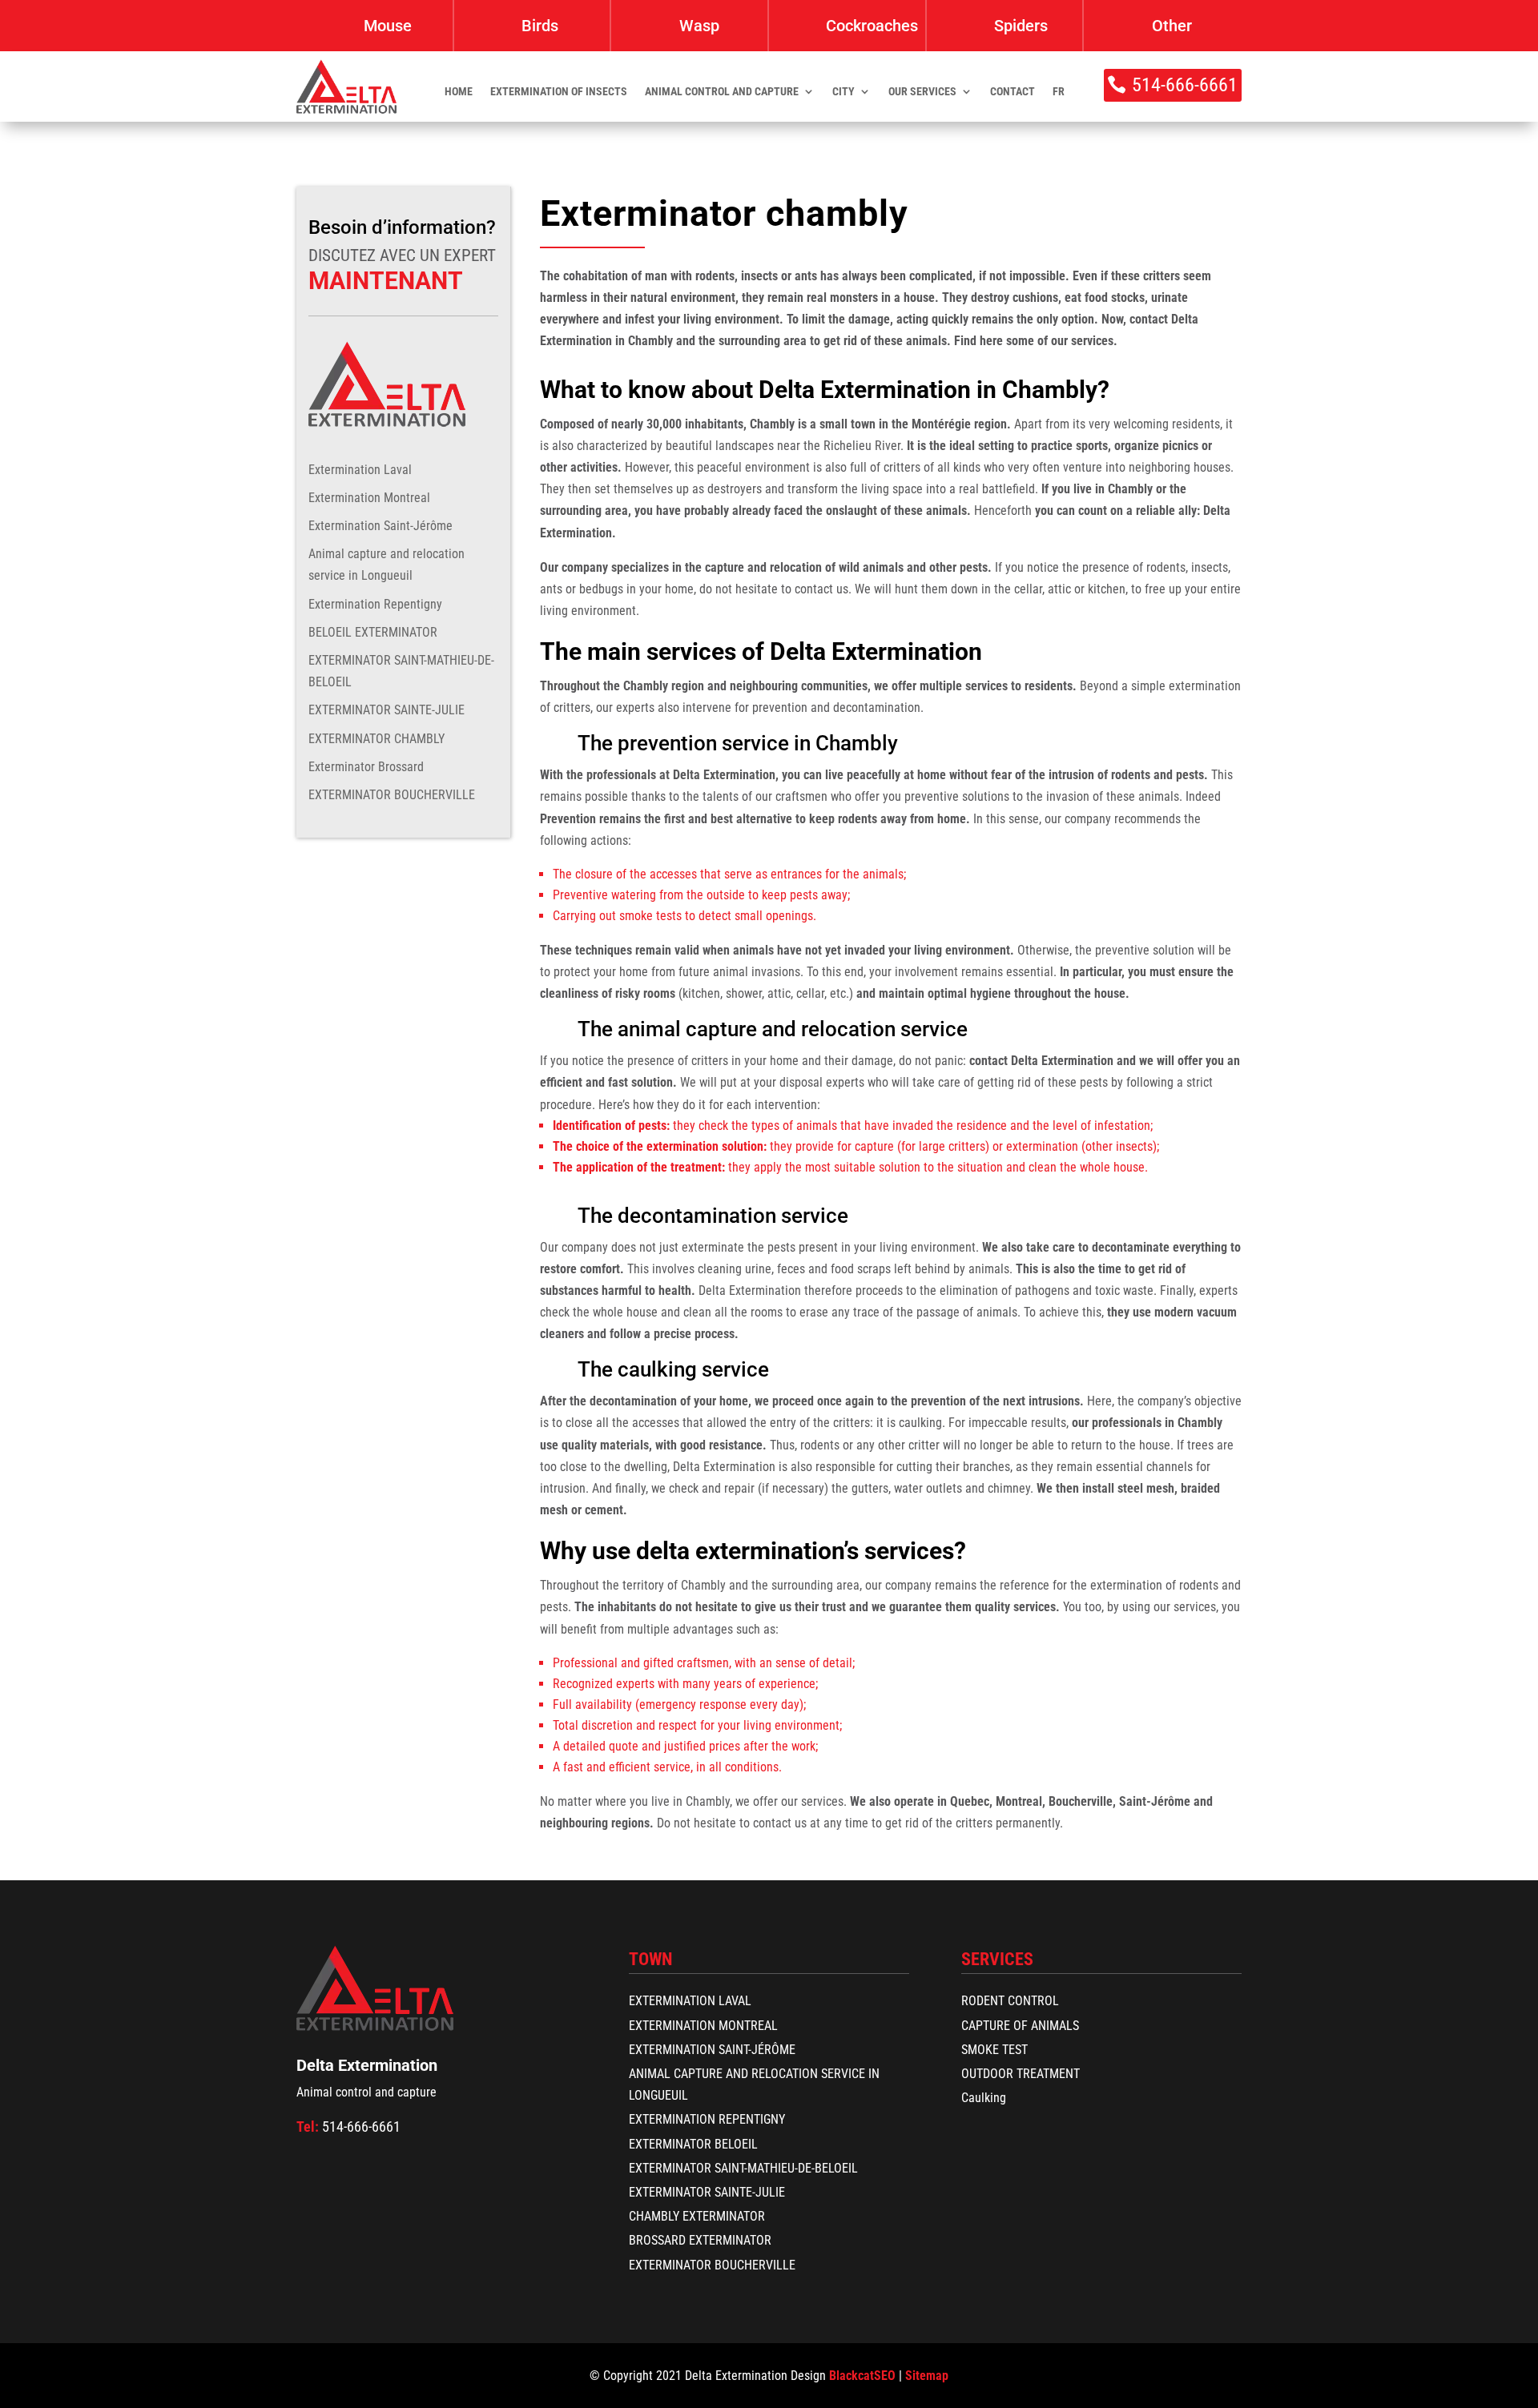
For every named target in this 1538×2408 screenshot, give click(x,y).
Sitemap (927, 2376)
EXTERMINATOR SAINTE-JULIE (387, 710)
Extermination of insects (559, 92)
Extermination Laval (360, 470)
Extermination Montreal (369, 498)
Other (1172, 26)
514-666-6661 (1185, 85)
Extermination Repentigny (375, 604)
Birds (540, 26)
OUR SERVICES (922, 92)
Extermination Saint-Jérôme (380, 526)
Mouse (388, 26)
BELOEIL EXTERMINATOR (373, 632)
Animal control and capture (722, 92)
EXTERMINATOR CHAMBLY (376, 739)
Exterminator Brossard (366, 767)
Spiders (1021, 26)
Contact (1013, 92)
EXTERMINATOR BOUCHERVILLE (392, 795)
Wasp (699, 26)
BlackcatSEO (862, 2376)
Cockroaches (872, 26)
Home (459, 92)
